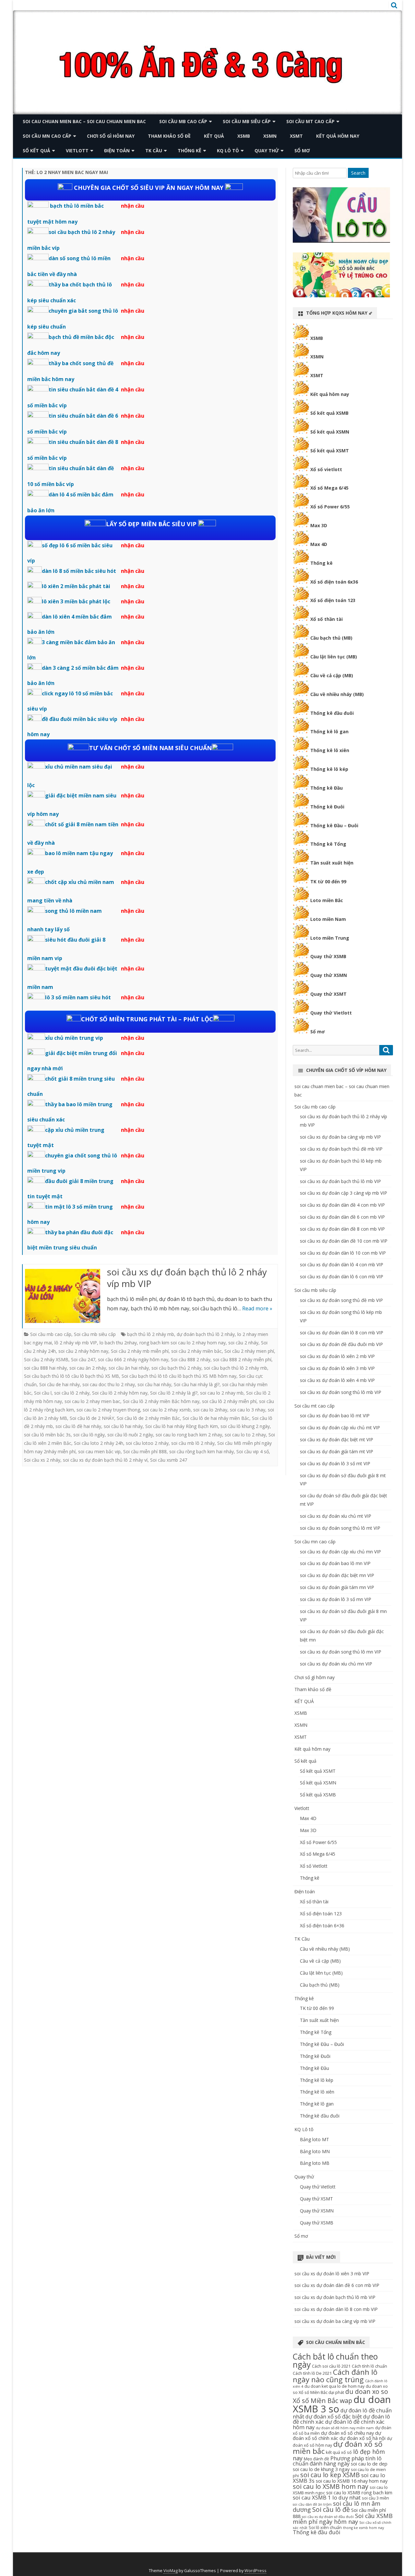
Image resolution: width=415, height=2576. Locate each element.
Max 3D (319, 525)
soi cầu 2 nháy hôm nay (83, 1351)
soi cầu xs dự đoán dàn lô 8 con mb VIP (342, 1333)
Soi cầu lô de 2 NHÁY (92, 1418)
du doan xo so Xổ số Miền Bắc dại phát (340, 2389)
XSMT (296, 136)
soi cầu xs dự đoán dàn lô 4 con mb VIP (342, 1265)
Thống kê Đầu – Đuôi (334, 825)
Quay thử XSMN (329, 975)
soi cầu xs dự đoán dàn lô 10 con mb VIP (343, 1253)
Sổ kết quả (36, 151)
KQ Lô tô (228, 151)
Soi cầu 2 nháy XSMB (46, 1359)
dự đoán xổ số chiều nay (347, 2433)
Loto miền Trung (330, 938)
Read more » (257, 1308)
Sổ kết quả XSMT (330, 451)
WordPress (255, 2571)
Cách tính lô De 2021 (312, 2373)
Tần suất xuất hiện (332, 863)
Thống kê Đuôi (327, 807)
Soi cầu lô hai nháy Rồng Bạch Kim (182, 1426)
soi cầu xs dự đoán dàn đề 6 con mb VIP (342, 1217)
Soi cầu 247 (83, 1359)
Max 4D (319, 544)
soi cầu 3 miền (375, 2498)
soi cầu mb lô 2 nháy (193, 1443)
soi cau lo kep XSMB (330, 2475)
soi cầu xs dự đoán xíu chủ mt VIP (336, 1516)
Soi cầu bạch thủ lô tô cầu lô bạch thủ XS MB (71, 1376)
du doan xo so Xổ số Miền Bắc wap (340, 2396)
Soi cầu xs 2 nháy (42, 1460)
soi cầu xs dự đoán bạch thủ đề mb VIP (341, 1149)
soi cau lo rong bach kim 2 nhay (189, 1435)
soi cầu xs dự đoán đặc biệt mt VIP (337, 1439)
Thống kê (190, 151)
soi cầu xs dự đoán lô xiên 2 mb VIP (337, 1356)
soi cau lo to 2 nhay (245, 1435)
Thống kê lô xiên (330, 750)
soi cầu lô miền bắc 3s (47, 1435)
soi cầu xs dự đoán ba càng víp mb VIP (340, 1137)
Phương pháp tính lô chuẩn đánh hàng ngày (337, 2461)
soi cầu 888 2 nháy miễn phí (242, 1359)
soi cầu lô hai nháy (123, 1426)
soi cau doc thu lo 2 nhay (109, 1384)
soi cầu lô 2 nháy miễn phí (229, 1401)
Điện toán (117, 151)
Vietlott (77, 151)
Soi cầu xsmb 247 (169, 1460)
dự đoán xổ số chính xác (337, 2435)
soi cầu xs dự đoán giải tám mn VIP (337, 1587)
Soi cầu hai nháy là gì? (197, 1384)
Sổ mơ (302, 151)
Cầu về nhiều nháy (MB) (337, 694)
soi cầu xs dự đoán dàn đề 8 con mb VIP (342, 1229)
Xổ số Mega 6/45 (329, 488)
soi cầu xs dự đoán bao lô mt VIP (335, 1416)
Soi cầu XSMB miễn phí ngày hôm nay (343, 2519)
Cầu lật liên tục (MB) (334, 657)
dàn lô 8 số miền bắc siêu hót (79, 571)
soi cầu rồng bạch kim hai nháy (202, 1451)
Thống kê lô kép (329, 769)
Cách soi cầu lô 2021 (331, 2366)
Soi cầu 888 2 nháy (191, 1359)
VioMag (171, 2571)
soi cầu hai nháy (154, 1384)
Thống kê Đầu (326, 788)
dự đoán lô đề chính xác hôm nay (339, 2424)
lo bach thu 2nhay (118, 1343)
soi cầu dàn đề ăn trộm (312, 2504)
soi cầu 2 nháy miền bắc (196, 1351)
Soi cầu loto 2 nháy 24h (99, 1443)
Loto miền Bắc (327, 900)
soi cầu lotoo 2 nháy (147, 1443)
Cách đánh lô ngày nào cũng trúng (335, 2376)
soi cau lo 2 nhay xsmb (167, 1410)
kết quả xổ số (339, 2452)
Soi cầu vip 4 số (253, 1451)
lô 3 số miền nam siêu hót (78, 997)
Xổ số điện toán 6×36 (322, 1926)
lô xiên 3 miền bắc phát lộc (76, 601)
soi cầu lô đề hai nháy (78, 1426)
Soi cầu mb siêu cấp (247, 121)
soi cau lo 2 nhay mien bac (92, 1401)
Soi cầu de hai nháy (59, 1384)
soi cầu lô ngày (89, 1435)
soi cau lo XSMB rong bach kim (359, 2492)
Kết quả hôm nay (338, 136)
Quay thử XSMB (328, 956)
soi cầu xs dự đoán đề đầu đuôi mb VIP (341, 1344)
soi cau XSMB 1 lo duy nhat (327, 2497)
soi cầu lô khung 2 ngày (245, 1426)
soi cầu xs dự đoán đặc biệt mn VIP (337, 1575)
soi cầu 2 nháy (243, 1343)
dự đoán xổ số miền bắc (338, 2448)
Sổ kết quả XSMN (330, 432)
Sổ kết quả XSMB (329, 413)
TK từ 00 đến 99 (328, 882)
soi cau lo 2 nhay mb (222, 1393)
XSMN (270, 136)
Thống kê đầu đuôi (332, 713)
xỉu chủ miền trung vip (74, 1038)
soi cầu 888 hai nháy (45, 1368)
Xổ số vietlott (326, 469)
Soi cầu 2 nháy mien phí (249, 1351)
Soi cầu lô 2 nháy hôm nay (120, 1393)
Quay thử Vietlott (331, 1013)
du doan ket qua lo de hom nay (334, 2386)
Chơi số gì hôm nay (111, 136)
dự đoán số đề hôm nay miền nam (345, 2428)
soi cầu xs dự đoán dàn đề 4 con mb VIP (342, 1205)
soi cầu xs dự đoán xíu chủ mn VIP (336, 1664)
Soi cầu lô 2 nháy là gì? (174, 1393)
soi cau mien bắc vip (99, 1451)
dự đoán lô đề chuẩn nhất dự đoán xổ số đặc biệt (342, 2413)
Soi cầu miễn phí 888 (145, 1451)
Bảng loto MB (315, 2163)
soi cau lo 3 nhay (248, 1410)
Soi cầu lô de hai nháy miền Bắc (216, 1418)
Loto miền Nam (328, 919)
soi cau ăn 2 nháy (88, 1368)
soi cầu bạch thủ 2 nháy (176, 1368)
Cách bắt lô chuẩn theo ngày (335, 2361)
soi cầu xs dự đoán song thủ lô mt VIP (340, 1528)
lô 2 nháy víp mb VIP (76, 1343)
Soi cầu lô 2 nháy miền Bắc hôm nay (161, 1401)
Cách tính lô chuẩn (369, 2366)
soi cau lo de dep (369, 2464)
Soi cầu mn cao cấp (47, 136)
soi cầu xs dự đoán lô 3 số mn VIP (336, 1599)
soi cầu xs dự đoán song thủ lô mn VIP (341, 1652)
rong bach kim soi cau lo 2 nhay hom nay (183, 1343)
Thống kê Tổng (328, 844)
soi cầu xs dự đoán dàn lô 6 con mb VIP (342, 1276)
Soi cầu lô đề (331, 2509)
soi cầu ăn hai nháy (129, 1368)
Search (358, 173)
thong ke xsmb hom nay (363, 2528)
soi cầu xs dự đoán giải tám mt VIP (337, 1451)
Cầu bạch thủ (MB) (331, 638)
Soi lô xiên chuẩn (325, 2527)
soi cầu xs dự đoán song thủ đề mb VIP (341, 1300)
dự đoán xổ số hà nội (362, 2438)
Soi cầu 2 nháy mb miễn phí (140, 1351)
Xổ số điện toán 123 (333, 600)
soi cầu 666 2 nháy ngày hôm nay (133, 1359)
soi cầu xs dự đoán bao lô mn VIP (335, 1563)
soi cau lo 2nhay (210, 1410)
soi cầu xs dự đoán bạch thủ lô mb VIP (340, 1181)
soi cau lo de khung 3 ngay (321, 2469)
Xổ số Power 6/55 (330, 507)
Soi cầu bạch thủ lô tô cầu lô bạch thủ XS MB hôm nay (179, 1376)
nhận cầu (133, 206)
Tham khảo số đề (169, 136)
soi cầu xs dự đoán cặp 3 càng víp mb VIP (344, 1193)
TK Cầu (154, 151)
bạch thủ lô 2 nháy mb (151, 1334)
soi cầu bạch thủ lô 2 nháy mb (236, 1368)
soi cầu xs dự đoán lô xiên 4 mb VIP (337, 1380)
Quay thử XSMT (328, 994)
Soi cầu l (43, 1393)
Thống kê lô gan (329, 731)
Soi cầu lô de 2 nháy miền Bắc (148, 1418)
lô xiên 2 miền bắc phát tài (76, 586)
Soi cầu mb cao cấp (183, 121)
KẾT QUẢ (214, 136)
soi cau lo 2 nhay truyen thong (108, 1410)
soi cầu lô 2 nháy (72, 1393)
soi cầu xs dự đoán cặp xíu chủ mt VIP (340, 1427)
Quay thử (267, 151)
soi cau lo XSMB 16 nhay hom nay (352, 2481)
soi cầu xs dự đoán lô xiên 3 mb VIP (337, 1368)
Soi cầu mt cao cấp (310, 121)
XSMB (244, 136)
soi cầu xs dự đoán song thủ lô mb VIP (341, 1392)
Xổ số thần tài (326, 619)
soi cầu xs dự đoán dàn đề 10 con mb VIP (344, 1241)
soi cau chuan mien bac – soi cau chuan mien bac (84, 121)
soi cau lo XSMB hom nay (331, 2486)
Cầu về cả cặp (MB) (332, 675)
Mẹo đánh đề (316, 2459)
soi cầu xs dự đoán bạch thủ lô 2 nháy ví (105, 1460)
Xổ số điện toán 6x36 (334, 582)
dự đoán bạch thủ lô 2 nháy (206, 1334)
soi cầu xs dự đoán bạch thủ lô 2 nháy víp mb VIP (187, 1278)
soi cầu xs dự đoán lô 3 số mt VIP (335, 1463)
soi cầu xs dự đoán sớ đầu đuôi (328, 2517)
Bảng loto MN (315, 2151)
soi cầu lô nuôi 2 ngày (130, 1435)
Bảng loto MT (314, 2139)
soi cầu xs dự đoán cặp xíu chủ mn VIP (340, 1552)
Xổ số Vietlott (314, 1866)
